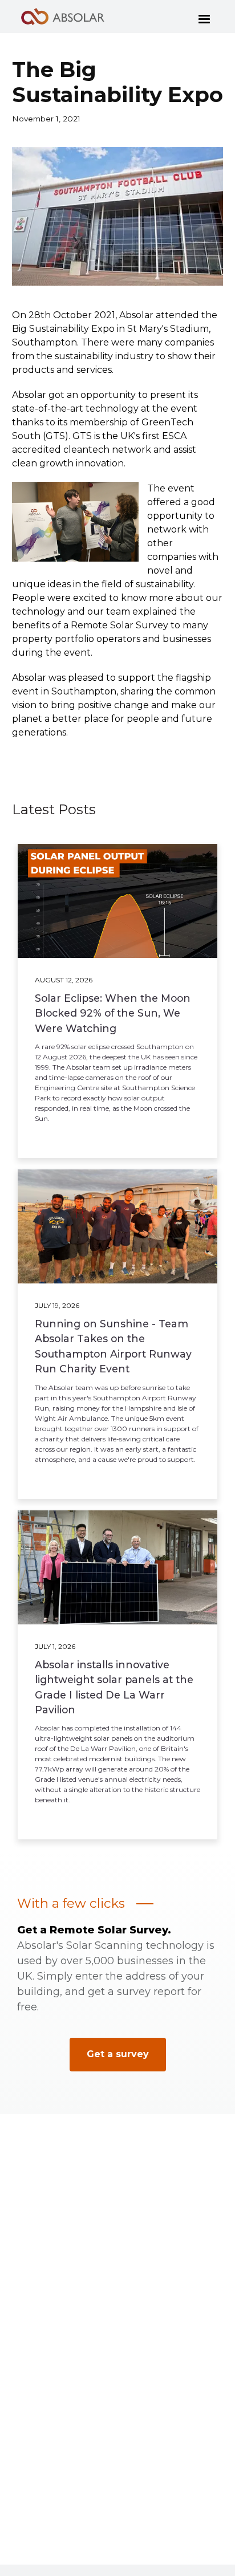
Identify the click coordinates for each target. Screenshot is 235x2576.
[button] (204, 17)
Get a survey (118, 2054)
